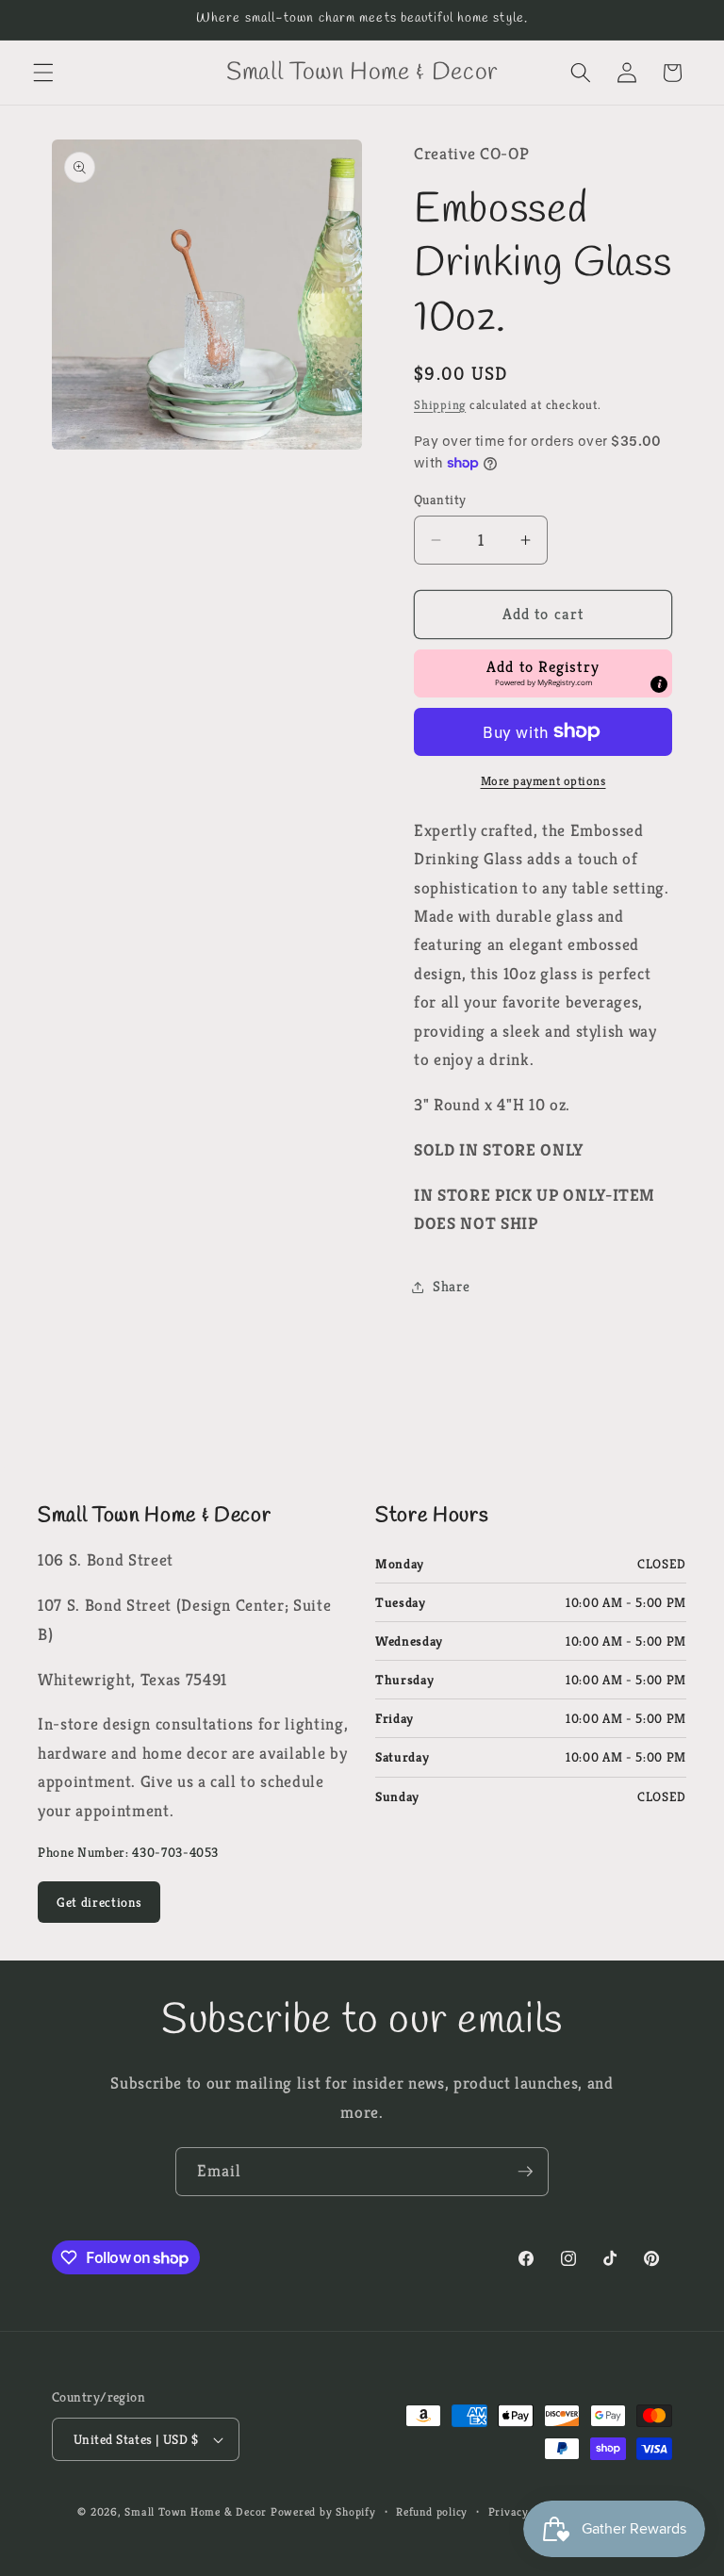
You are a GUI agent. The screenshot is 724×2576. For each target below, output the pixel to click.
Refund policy (432, 2511)
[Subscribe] (525, 2172)
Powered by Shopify (323, 2511)
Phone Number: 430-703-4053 (128, 1852)
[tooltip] (659, 684)
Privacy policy (527, 2511)
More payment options (543, 781)
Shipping (440, 405)
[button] (43, 73)
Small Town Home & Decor (196, 2511)
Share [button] (451, 1286)
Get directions (99, 1902)
